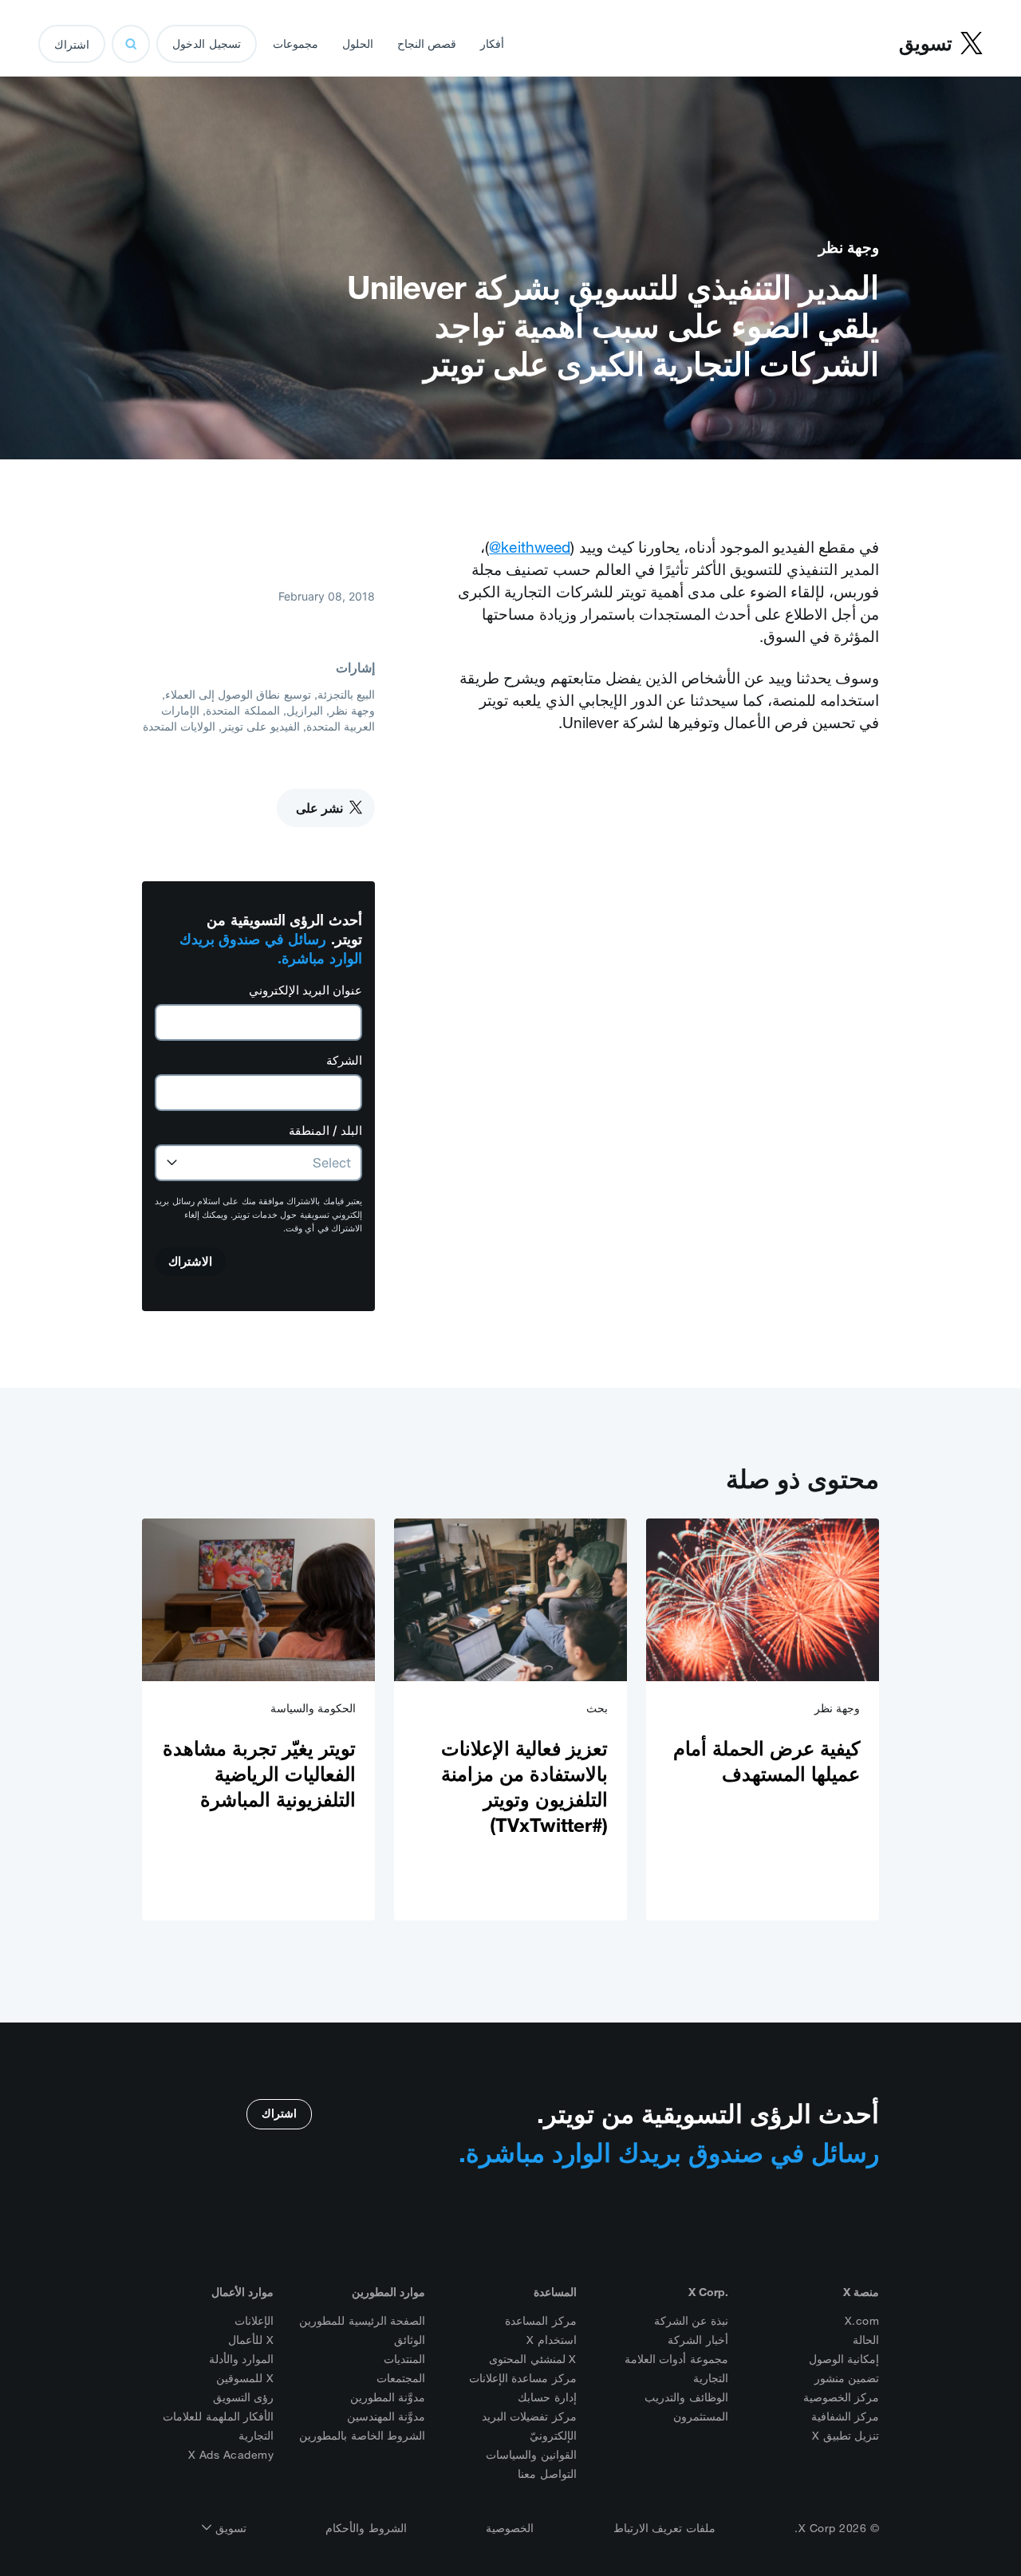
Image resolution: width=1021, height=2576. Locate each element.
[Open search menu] (131, 44)
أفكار (492, 44)
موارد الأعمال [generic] (242, 2292)
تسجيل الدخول (207, 44)
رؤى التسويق (244, 2397)
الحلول (358, 44)
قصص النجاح (427, 44)
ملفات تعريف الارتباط (664, 2528)
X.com (862, 2321)
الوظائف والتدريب (686, 2397)
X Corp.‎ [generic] (708, 2292)
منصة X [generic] (861, 2292)
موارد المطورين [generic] (388, 2292)
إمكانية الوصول (844, 2359)
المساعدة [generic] (555, 2292)
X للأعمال (251, 2340)
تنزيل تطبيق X (846, 2436)
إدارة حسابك (547, 2397)
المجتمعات (401, 2378)
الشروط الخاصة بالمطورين (362, 2436)
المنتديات (404, 2359)
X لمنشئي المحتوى (533, 2359)
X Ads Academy (231, 2455)
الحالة (866, 2340)
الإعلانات (254, 2321)
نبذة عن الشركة (691, 2321)
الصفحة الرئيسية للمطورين (362, 2321)
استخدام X (552, 2340)
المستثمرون (701, 2416)
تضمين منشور (847, 2378)
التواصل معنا (547, 2474)
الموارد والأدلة (242, 2359)
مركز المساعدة (541, 2321)
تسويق (229, 2528)
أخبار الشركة (698, 2340)
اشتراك (72, 45)
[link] (763, 1719)
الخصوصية (510, 2528)
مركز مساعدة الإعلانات (523, 2378)
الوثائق (410, 2340)
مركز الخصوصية (842, 2397)
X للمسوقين (245, 2378)
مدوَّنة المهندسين (386, 2416)
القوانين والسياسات (531, 2455)
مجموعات (296, 44)
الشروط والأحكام (366, 2528)
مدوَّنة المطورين (388, 2397)
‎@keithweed (530, 547)
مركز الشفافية (846, 2416)
